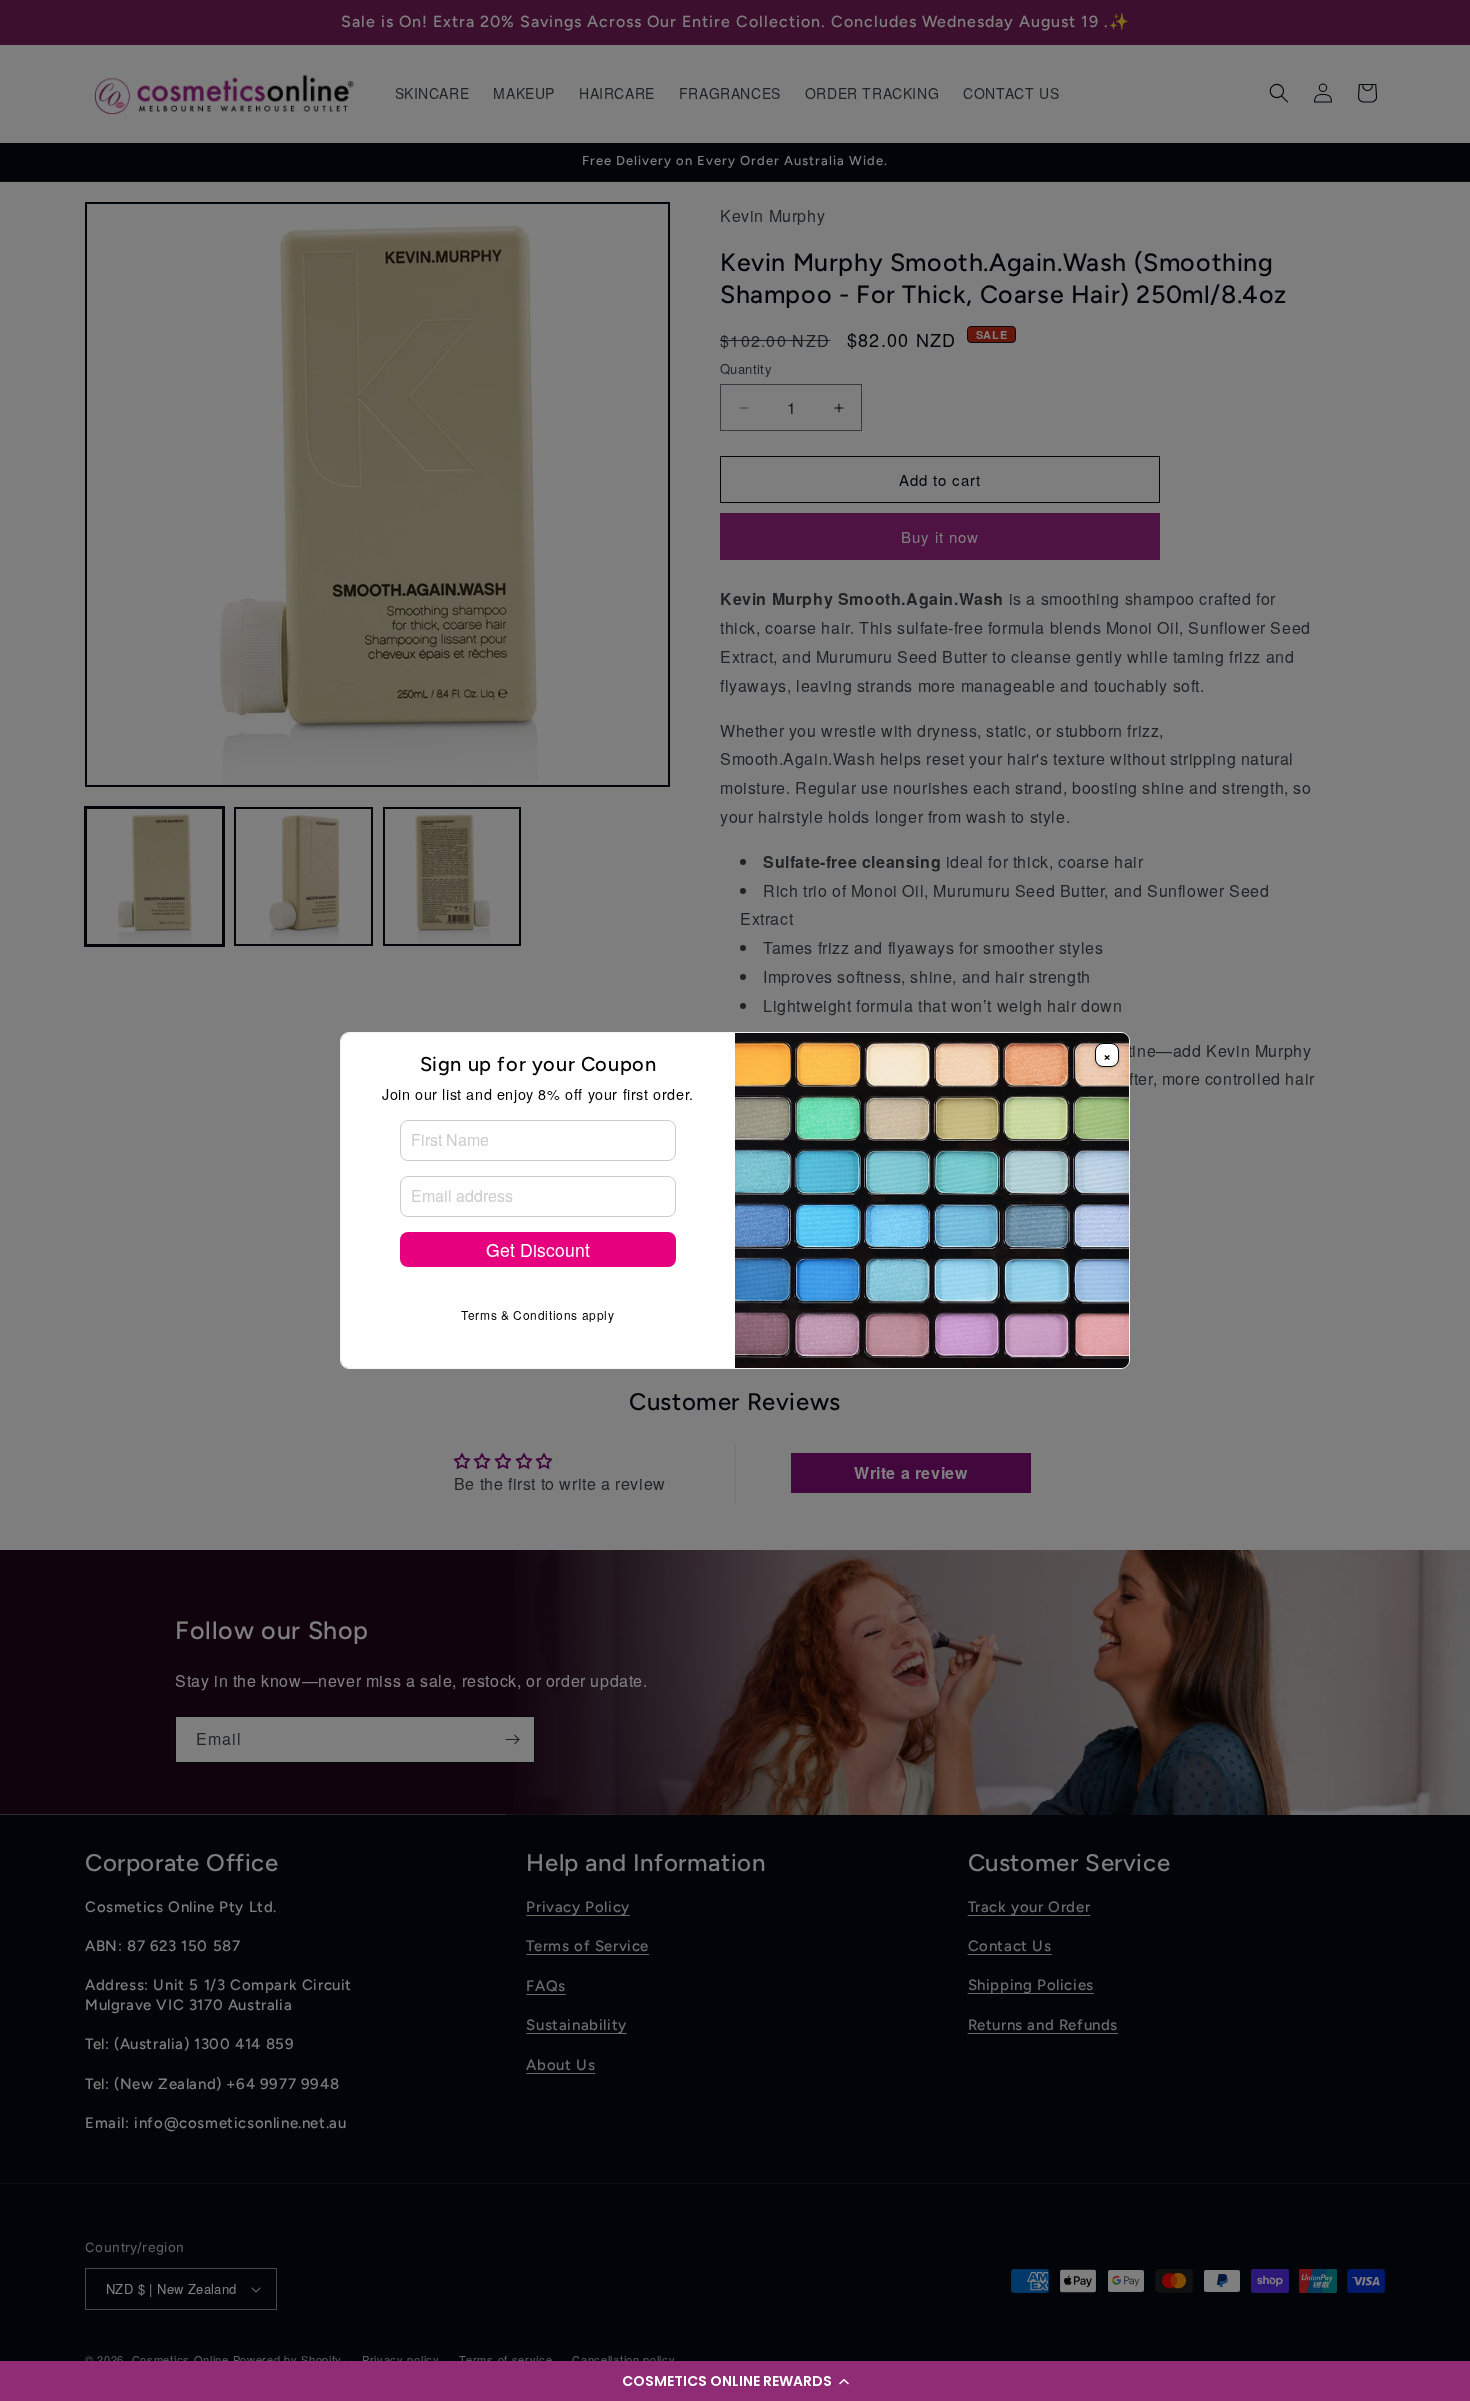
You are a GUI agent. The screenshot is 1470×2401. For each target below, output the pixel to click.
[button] (735, 2381)
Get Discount (538, 1249)
